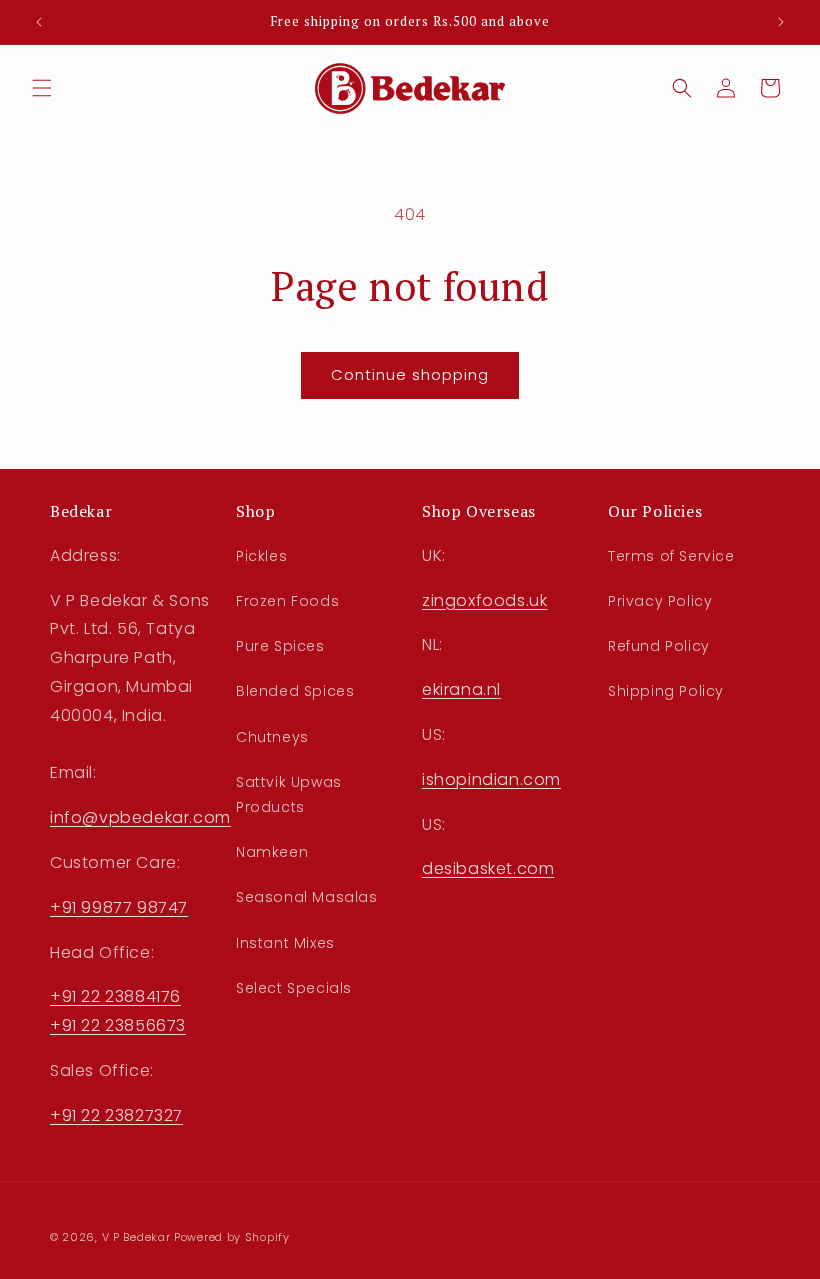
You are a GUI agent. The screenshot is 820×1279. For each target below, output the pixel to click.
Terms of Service (671, 556)
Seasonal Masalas (307, 897)
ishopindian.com (491, 779)
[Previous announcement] (39, 22)
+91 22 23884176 (115, 996)
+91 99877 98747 (119, 907)
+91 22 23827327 (116, 1115)
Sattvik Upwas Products (289, 794)
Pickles (261, 556)
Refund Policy (659, 646)
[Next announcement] (781, 22)
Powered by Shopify (232, 1237)
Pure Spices (280, 646)
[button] (42, 88)
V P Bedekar (136, 1237)
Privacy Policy (660, 601)
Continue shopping (410, 374)
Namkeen (272, 852)
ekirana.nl (461, 689)
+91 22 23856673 (118, 1025)
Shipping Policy (666, 691)
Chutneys (272, 737)
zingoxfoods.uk (484, 600)
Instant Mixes (285, 943)
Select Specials (294, 988)
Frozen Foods (287, 601)
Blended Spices (295, 691)
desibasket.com (488, 868)
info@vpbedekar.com (140, 817)
